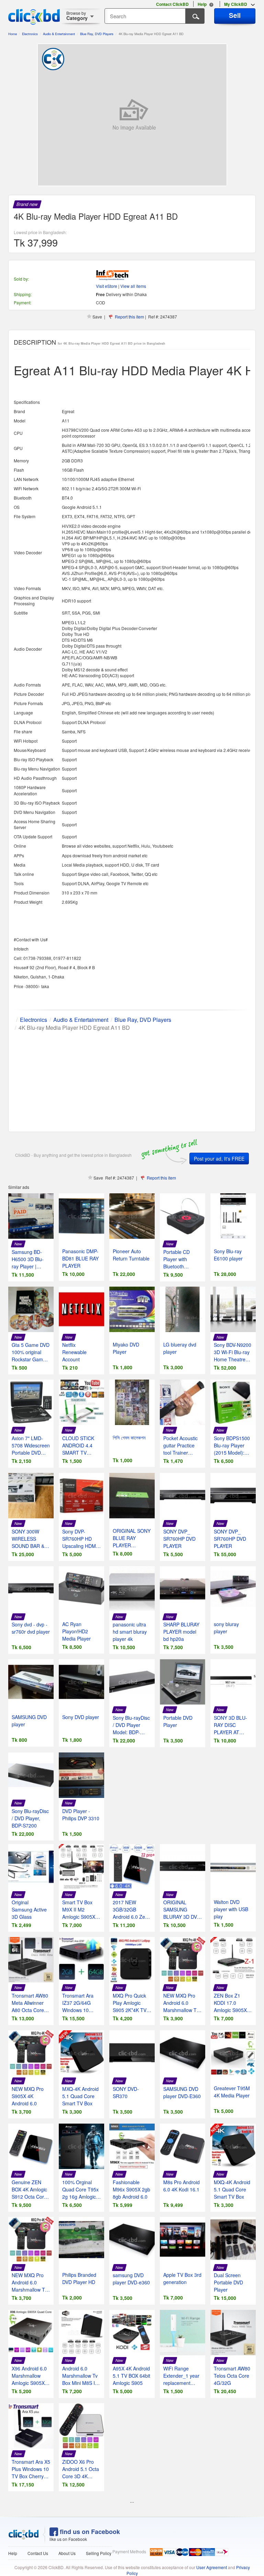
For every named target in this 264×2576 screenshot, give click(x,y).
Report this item (129, 317)
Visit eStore (107, 286)
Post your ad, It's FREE (219, 1159)
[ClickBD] (24, 2535)
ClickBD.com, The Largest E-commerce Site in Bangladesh (34, 17)
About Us (67, 2553)
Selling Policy (99, 2553)
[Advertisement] (132, 1080)
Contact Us (38, 2553)
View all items (133, 286)
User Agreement (212, 2567)
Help (13, 2553)
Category (77, 16)
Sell (235, 15)
